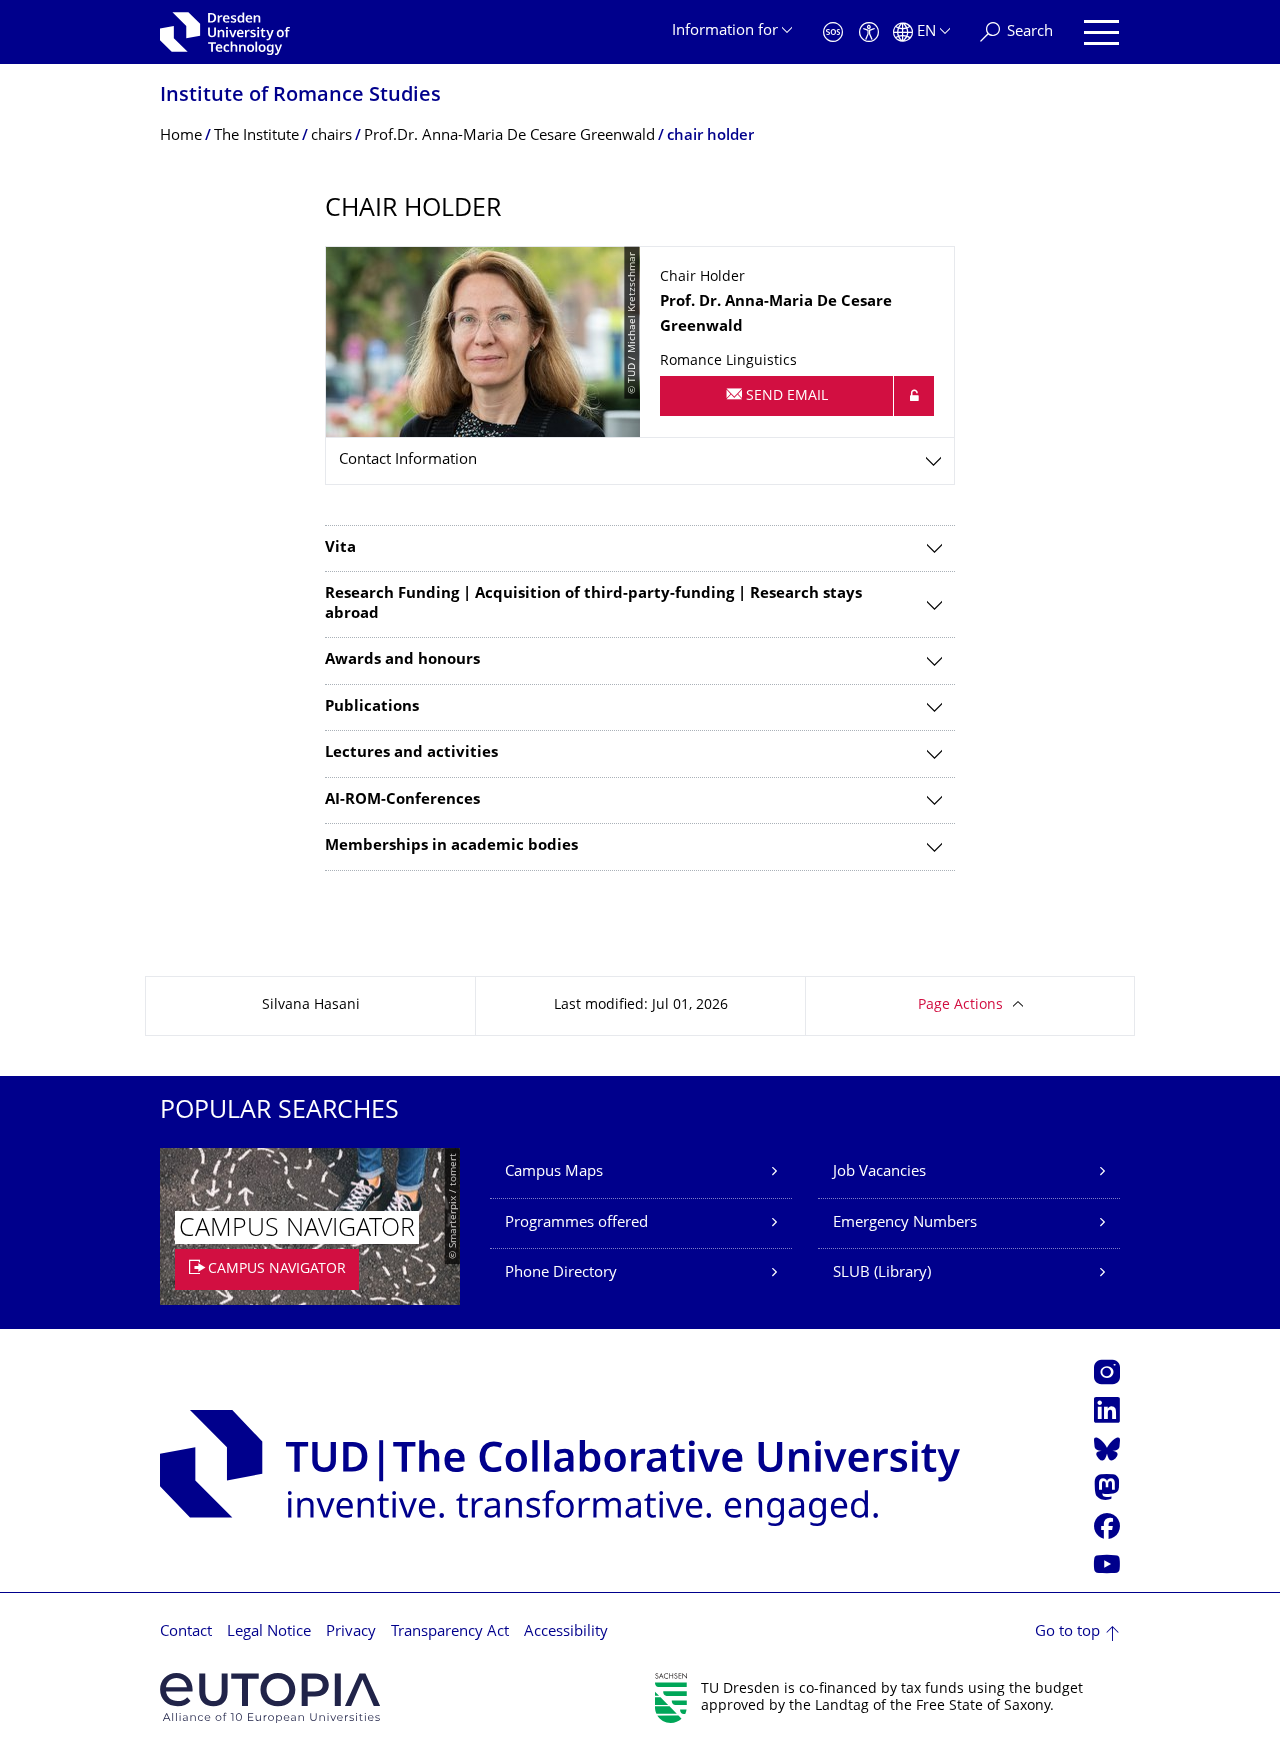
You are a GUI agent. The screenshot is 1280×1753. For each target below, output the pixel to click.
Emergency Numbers (905, 1223)
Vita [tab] (340, 548)
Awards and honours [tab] (402, 660)
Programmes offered (576, 1223)
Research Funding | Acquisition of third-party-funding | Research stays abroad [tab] (593, 604)
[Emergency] (833, 32)
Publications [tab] (372, 707)
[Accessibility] (869, 32)
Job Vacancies (879, 1172)
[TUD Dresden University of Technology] (225, 32)
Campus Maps (554, 1172)
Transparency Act (450, 1632)
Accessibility (566, 1632)
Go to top (1067, 1632)
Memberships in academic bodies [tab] (451, 846)
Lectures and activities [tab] (411, 753)
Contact (186, 1632)
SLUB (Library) (882, 1273)
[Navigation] (1101, 32)
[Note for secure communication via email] (914, 396)
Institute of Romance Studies (300, 96)
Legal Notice (269, 1632)
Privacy (351, 1632)
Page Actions (960, 1005)
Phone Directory (561, 1273)
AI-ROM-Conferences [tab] (402, 800)
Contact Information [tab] (408, 460)
